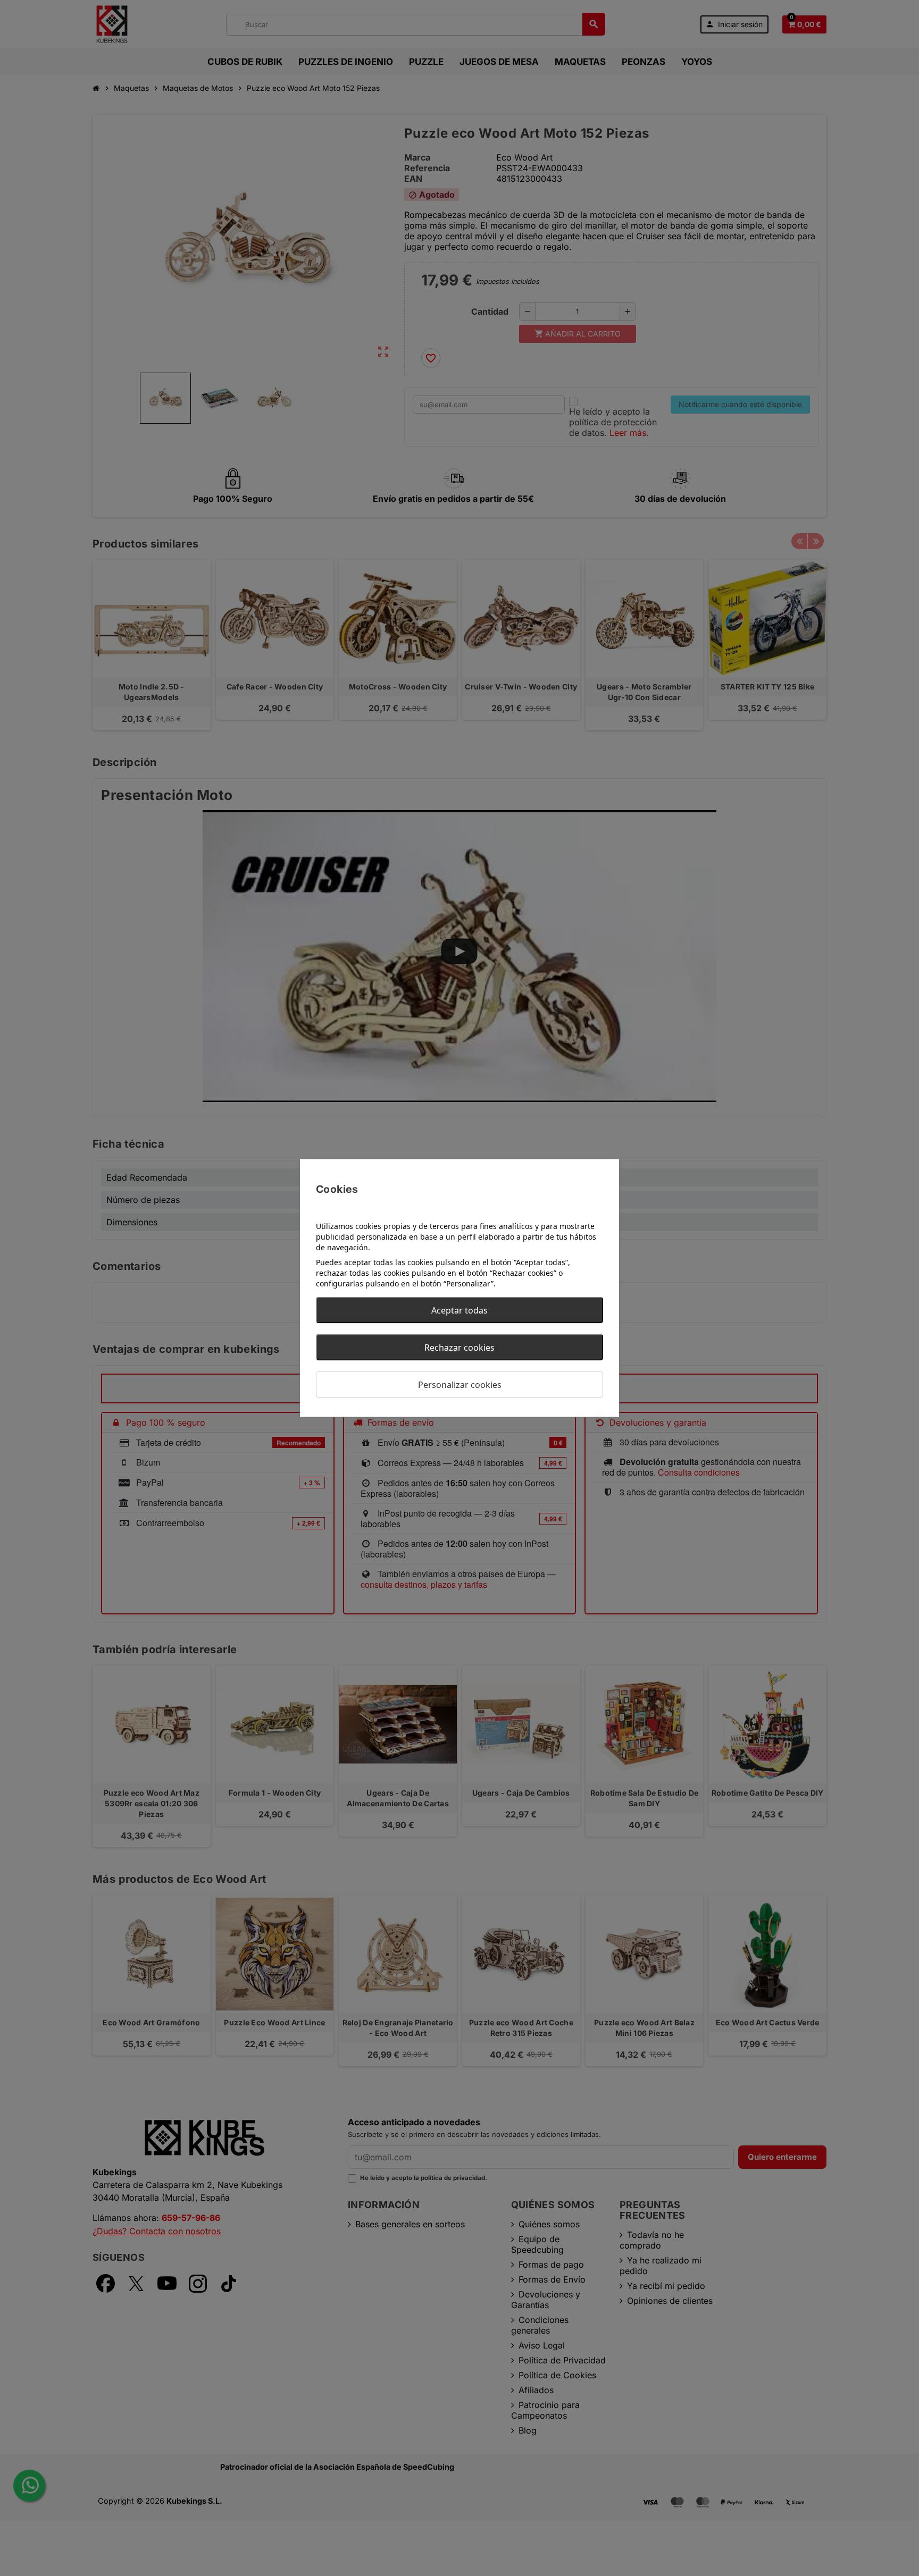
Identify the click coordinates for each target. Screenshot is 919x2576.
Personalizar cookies (460, 1385)
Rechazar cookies (459, 1348)
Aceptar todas (459, 1310)
